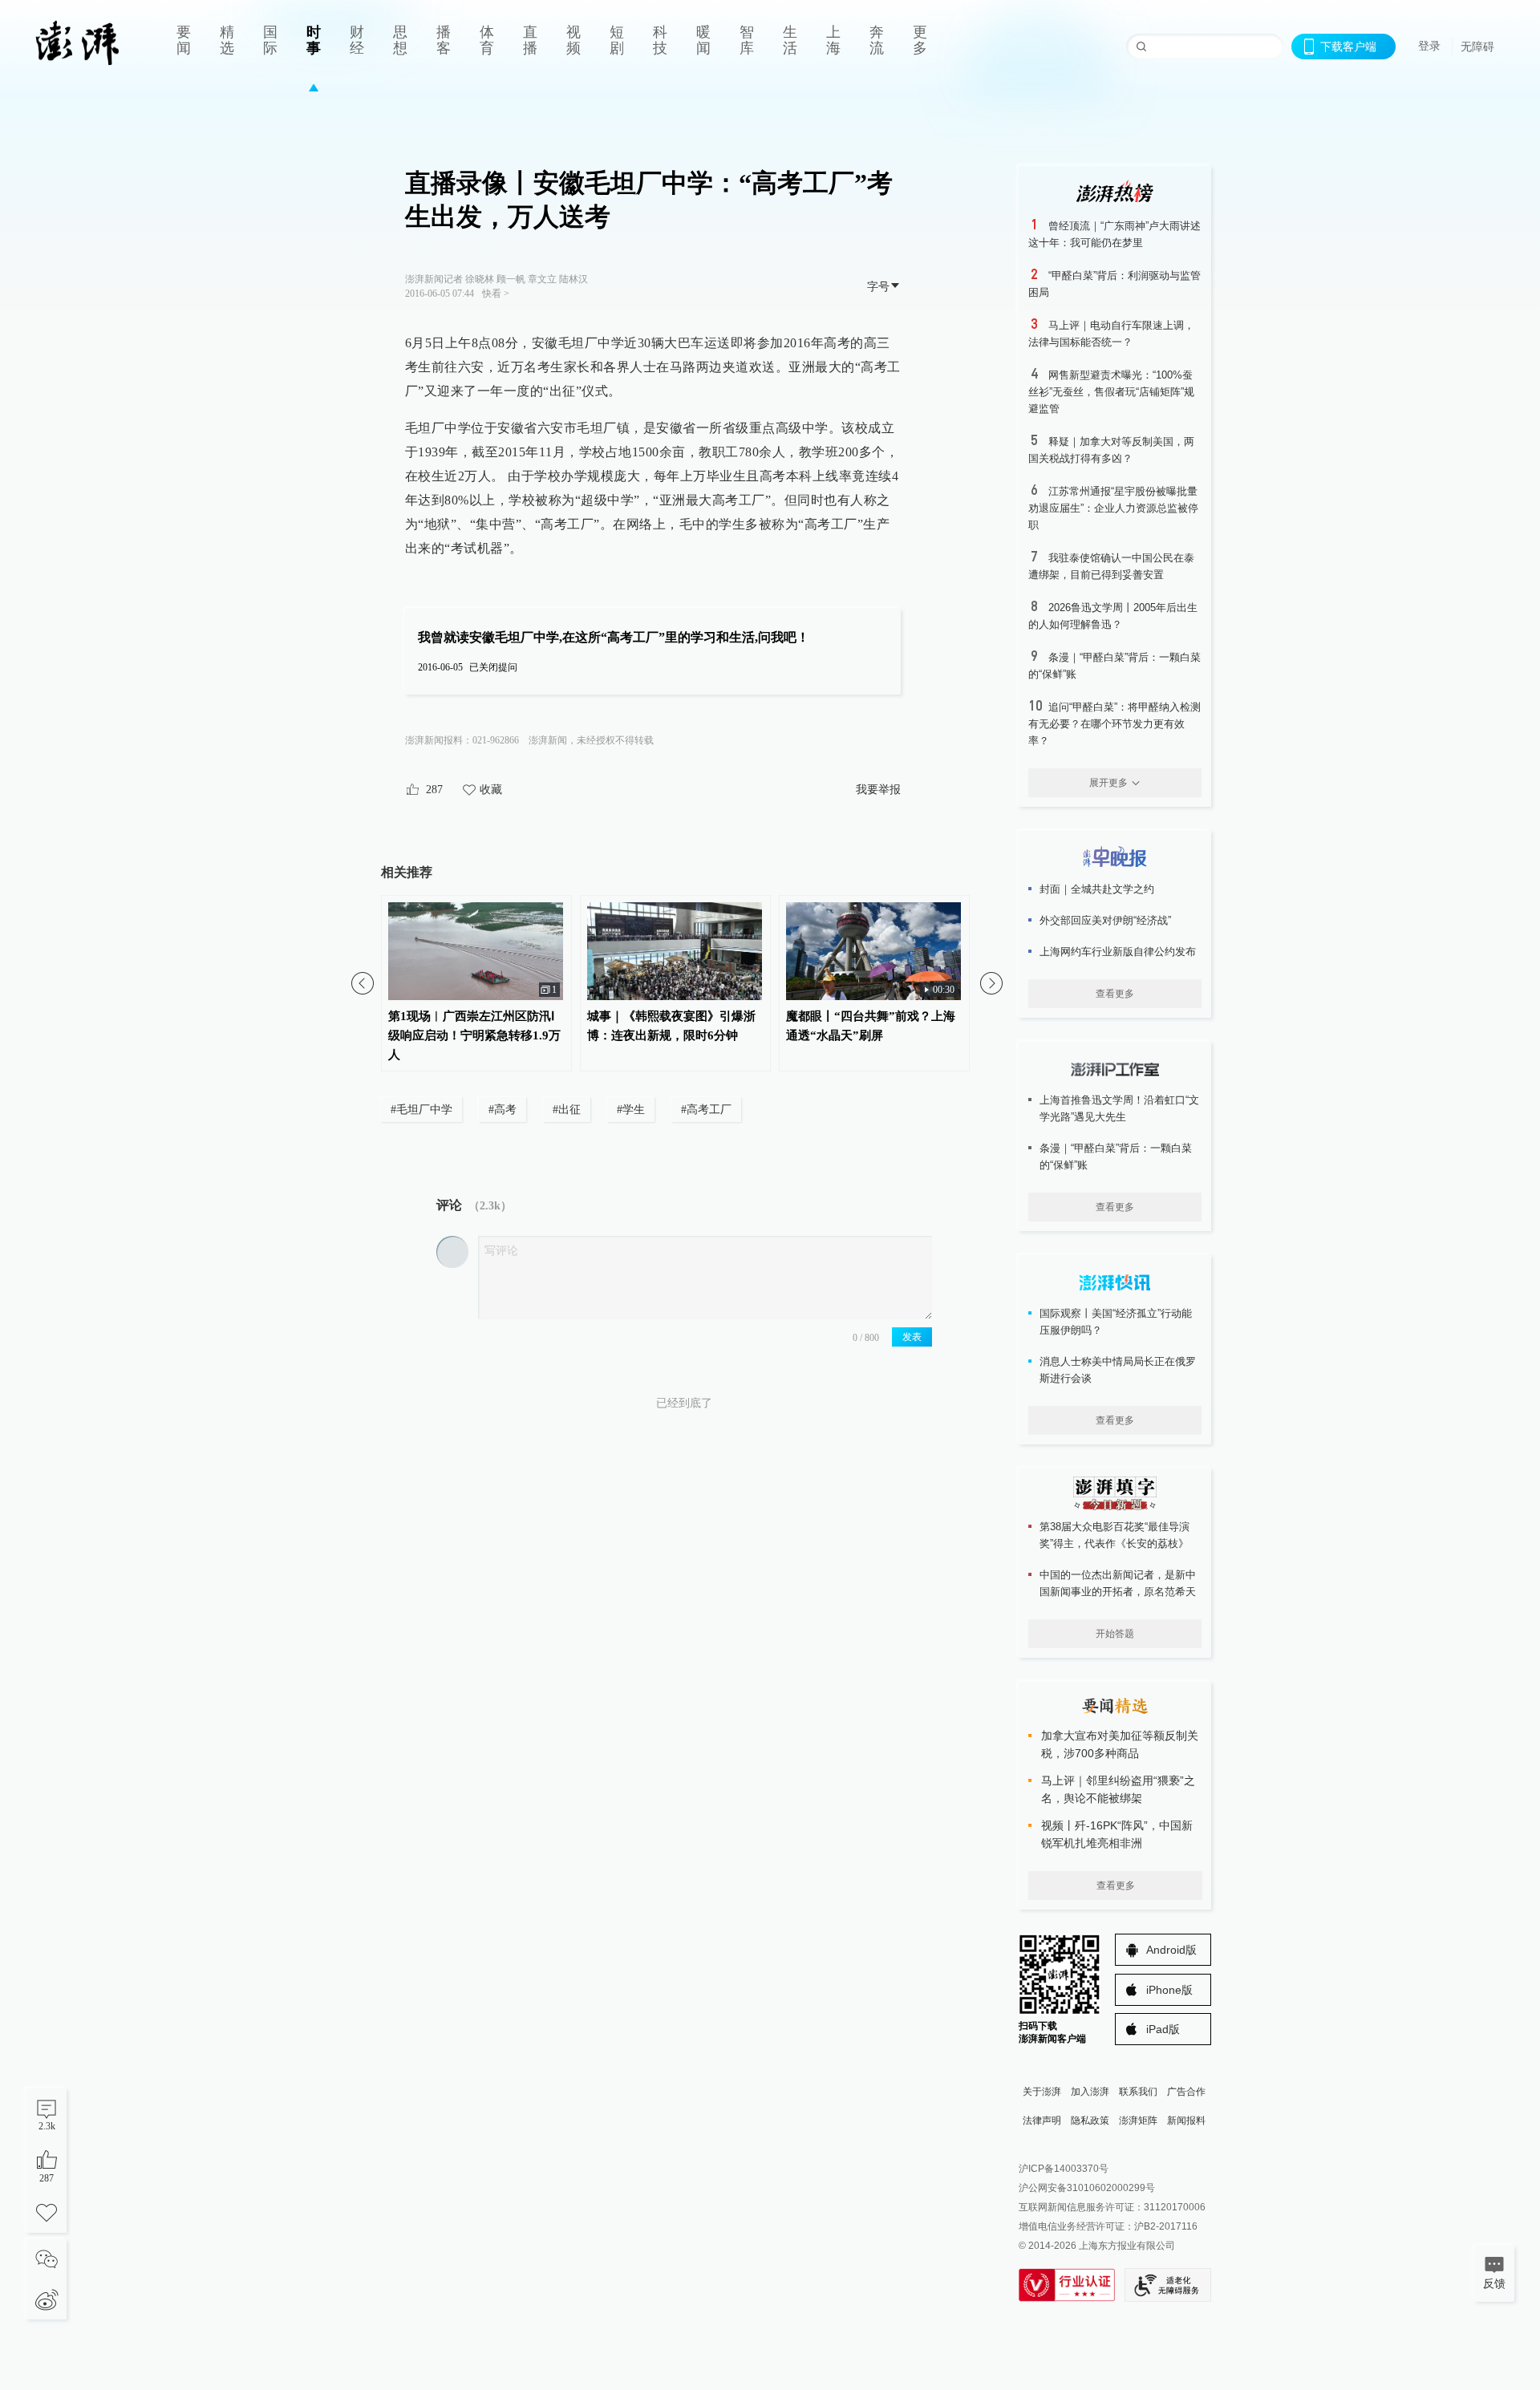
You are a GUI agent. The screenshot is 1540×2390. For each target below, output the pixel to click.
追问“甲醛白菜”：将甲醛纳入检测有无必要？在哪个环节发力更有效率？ (1114, 724)
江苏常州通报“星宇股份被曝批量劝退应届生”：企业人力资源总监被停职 (1113, 508)
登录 (1429, 46)
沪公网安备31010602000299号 (1087, 2188)
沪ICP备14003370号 (1064, 2169)
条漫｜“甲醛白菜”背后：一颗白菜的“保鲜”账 (1116, 1157)
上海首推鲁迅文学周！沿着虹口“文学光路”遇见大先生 (1119, 1108)
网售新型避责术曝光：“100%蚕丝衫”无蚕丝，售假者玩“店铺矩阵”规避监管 (1111, 392)
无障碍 (1477, 47)
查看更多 (1115, 994)
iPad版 (1163, 2029)
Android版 (1171, 1950)
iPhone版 (1169, 1990)
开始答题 (1115, 1634)
